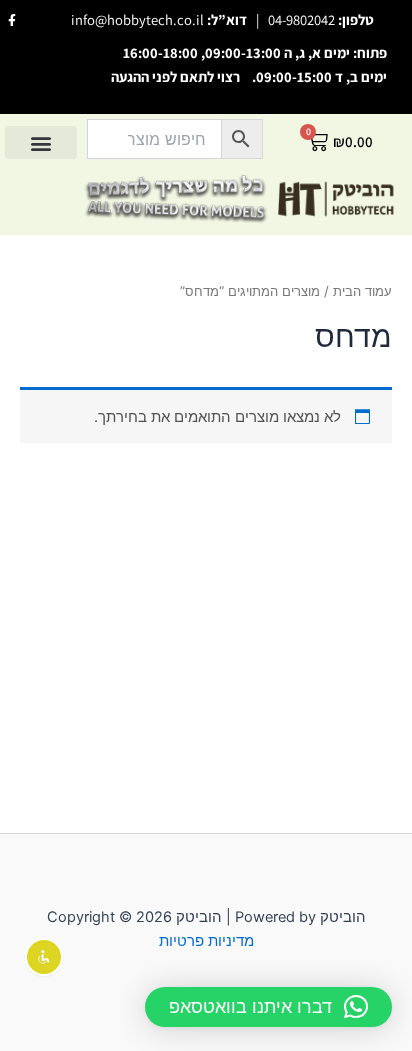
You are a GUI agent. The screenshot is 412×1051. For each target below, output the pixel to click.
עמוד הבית (362, 291)
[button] (41, 142)
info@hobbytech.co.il (137, 19)
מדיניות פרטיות (206, 941)
